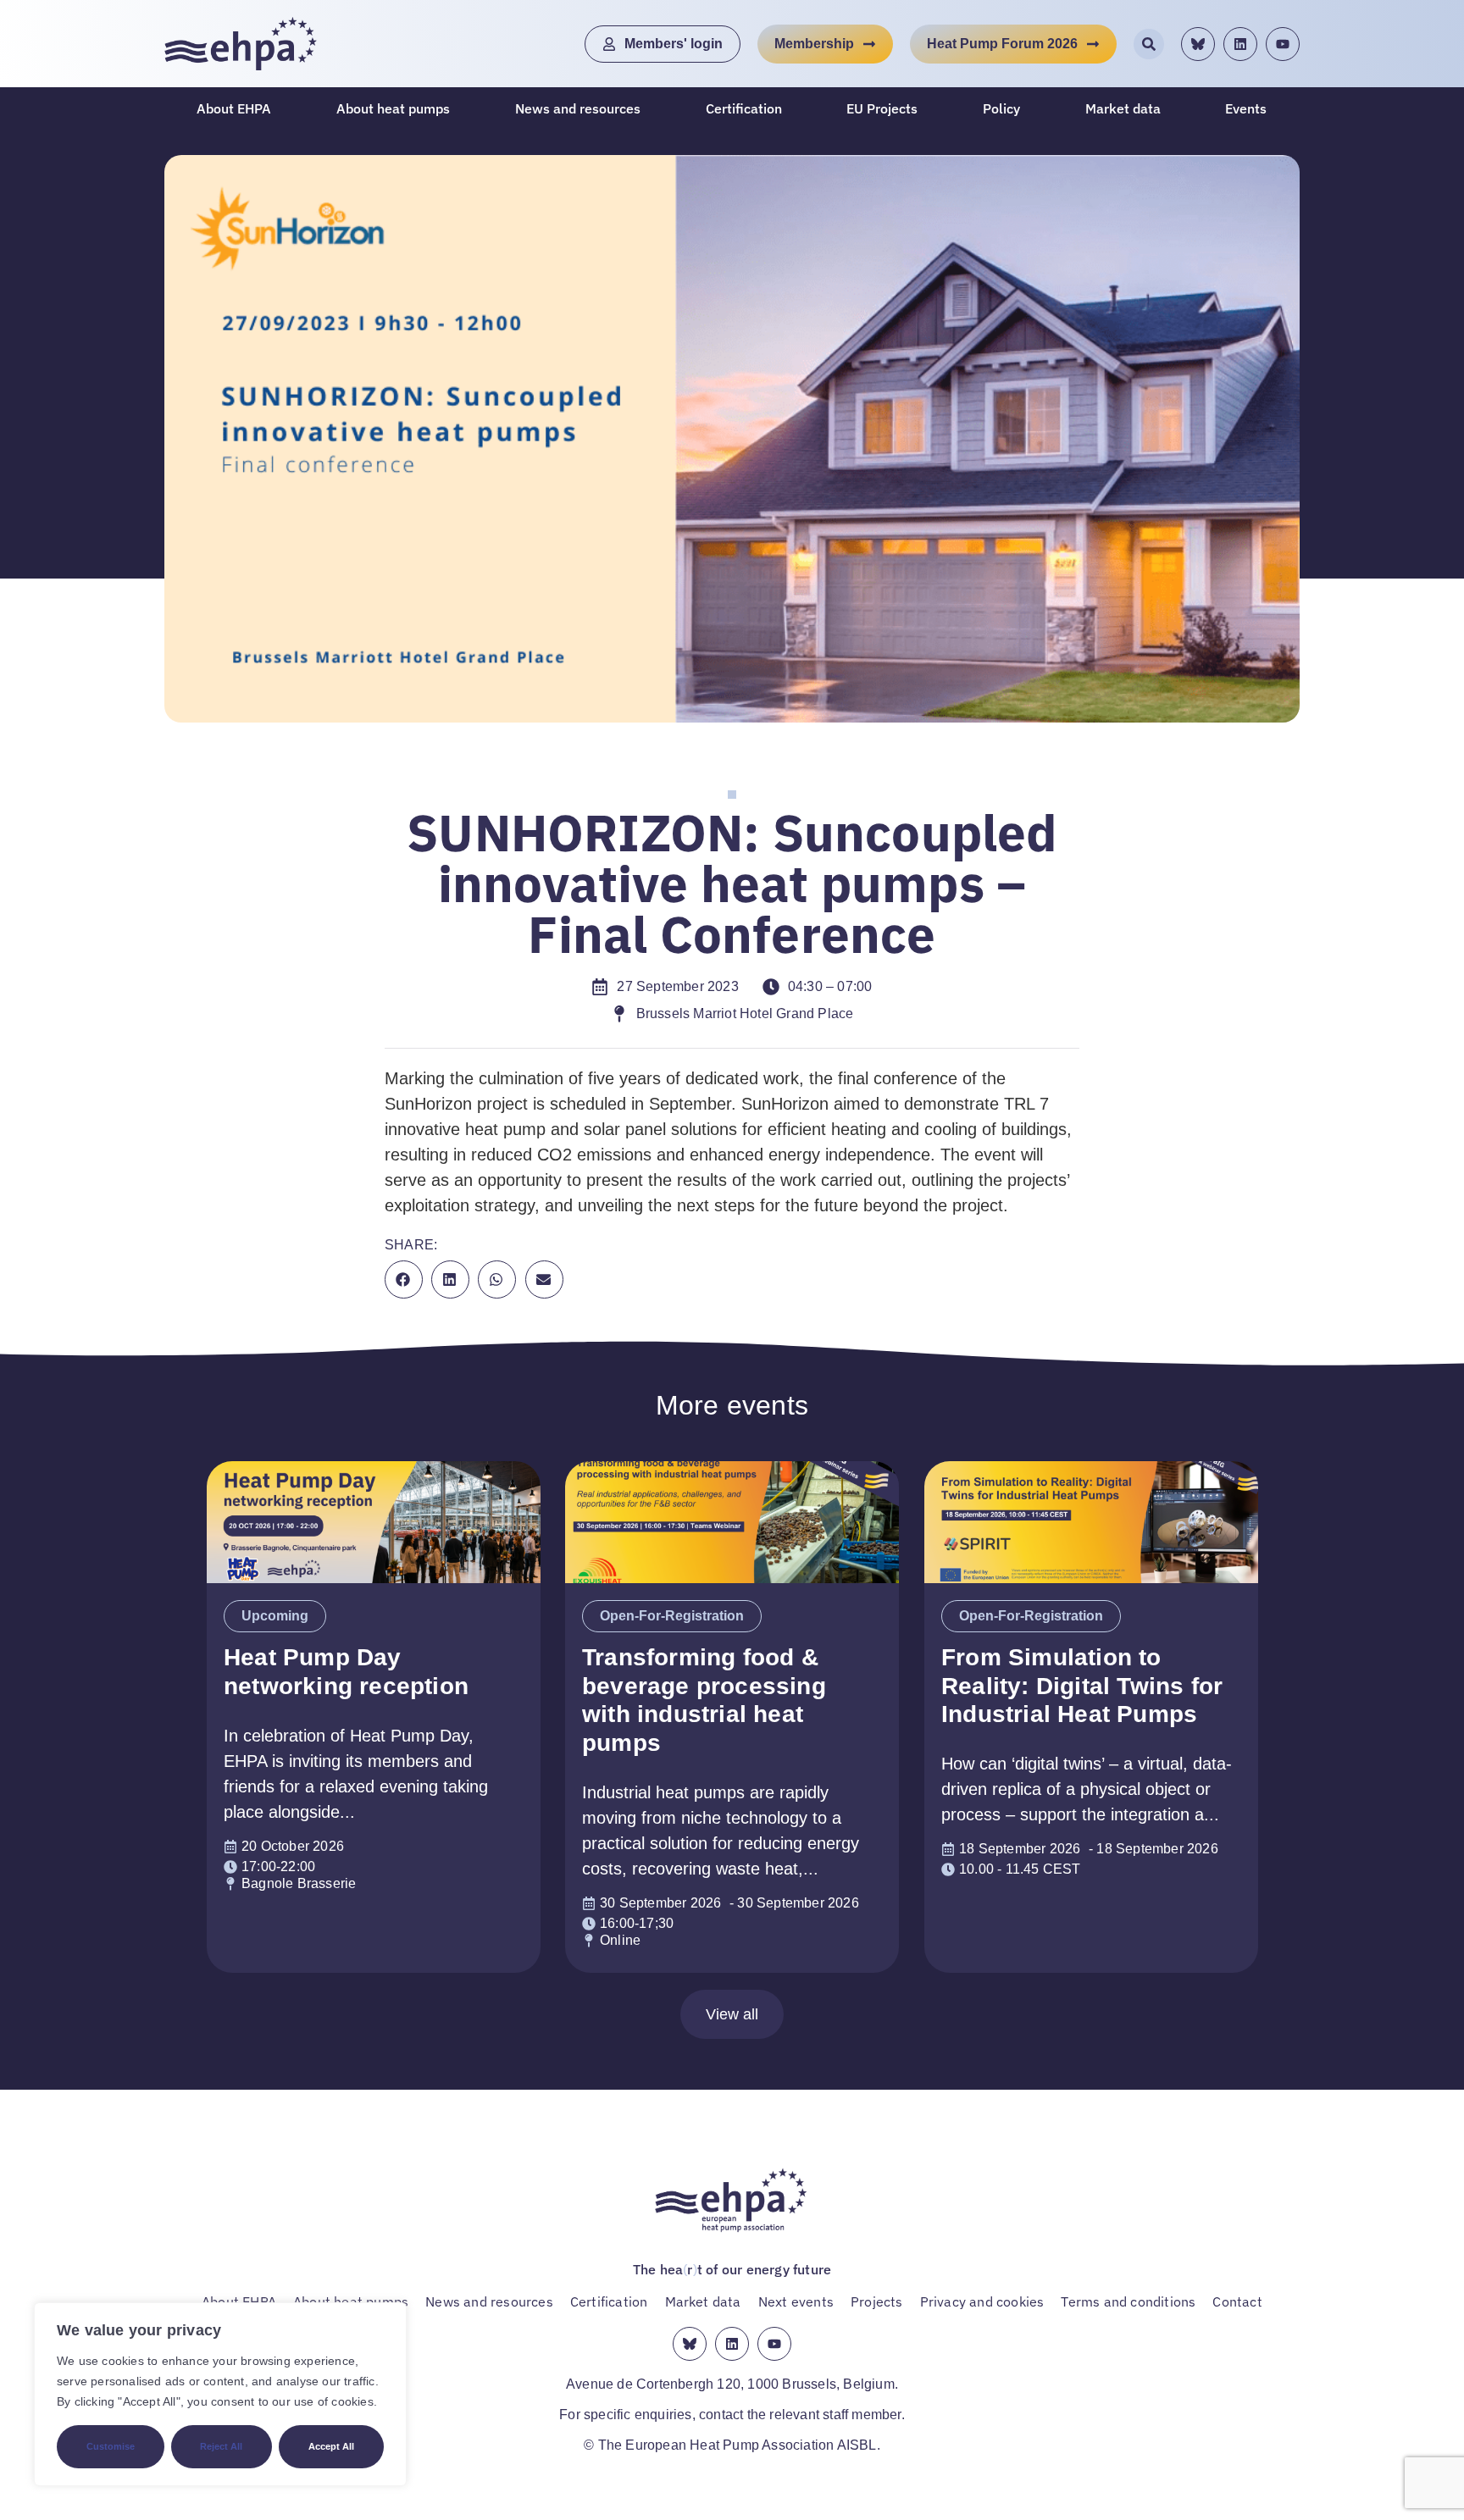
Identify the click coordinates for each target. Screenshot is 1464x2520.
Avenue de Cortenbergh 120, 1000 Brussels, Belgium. (732, 2384)
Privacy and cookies (982, 2301)
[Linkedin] (1240, 44)
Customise (111, 2446)
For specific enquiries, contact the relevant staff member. (732, 2415)
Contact (1237, 2301)
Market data (1123, 108)
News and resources (578, 108)
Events (1246, 108)
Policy (1001, 108)
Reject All (221, 2446)
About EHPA (234, 108)
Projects (877, 2301)
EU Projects (882, 108)
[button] (404, 1279)
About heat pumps (393, 108)
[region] (220, 2394)
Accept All (331, 2446)
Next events (796, 2301)
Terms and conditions (1128, 2301)
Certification (744, 108)
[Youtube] (1283, 44)
